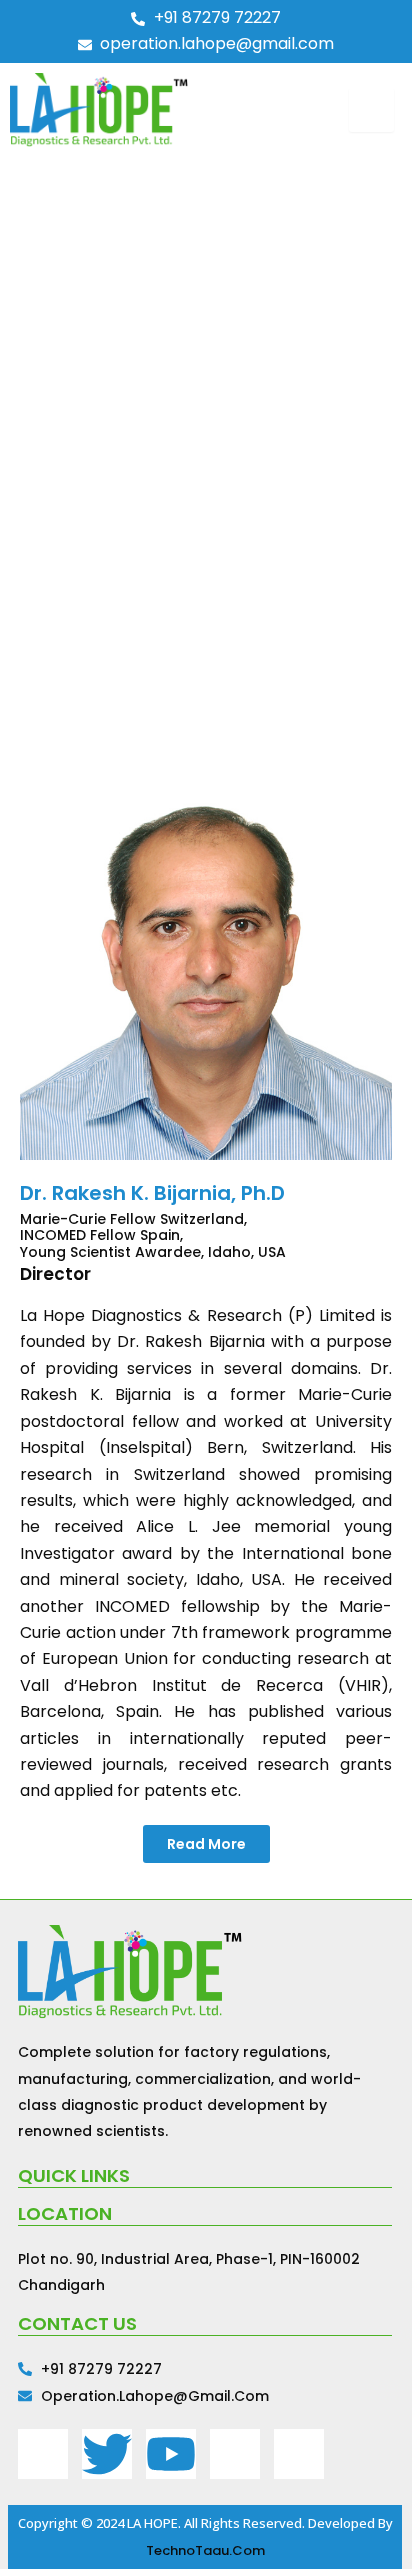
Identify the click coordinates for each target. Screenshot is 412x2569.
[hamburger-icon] (371, 110)
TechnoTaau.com (205, 2550)
